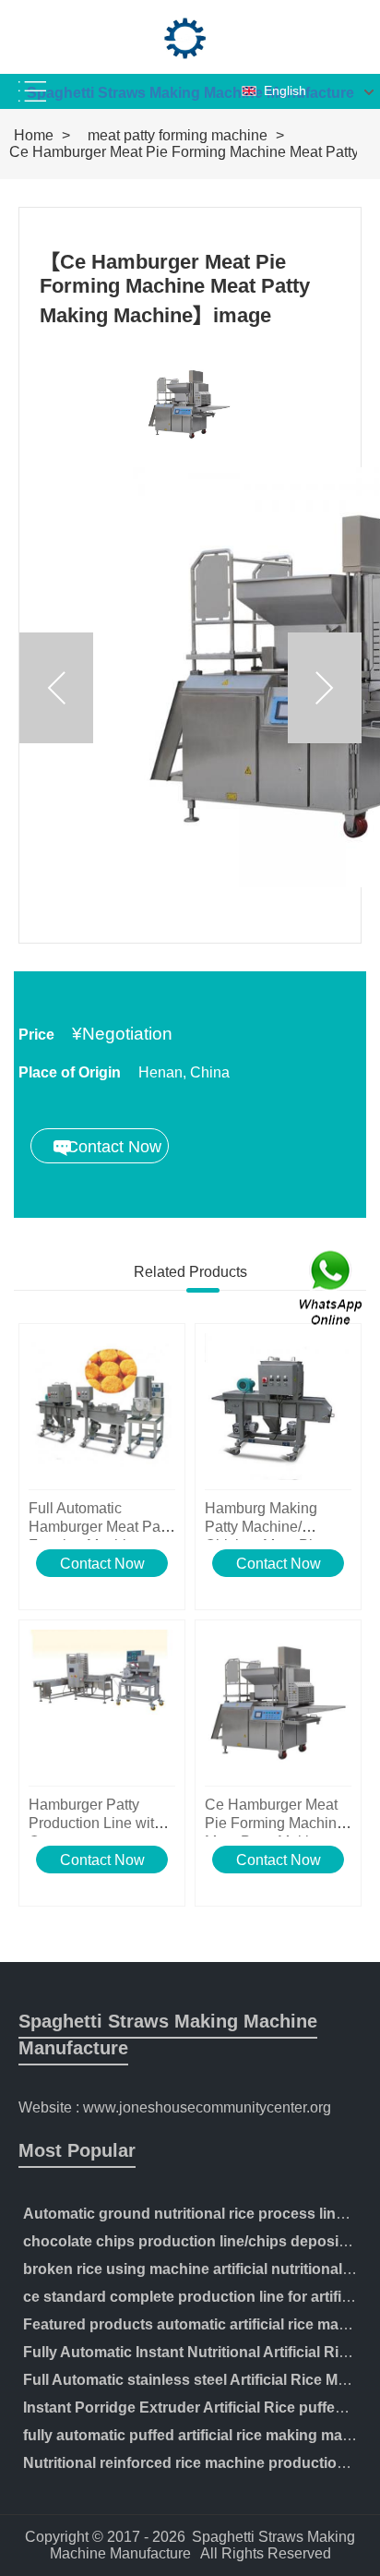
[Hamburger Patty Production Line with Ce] (102, 1703)
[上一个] (56, 688)
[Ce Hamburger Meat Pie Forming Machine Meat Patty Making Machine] (278, 1703)
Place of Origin (70, 1072)
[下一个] (325, 688)
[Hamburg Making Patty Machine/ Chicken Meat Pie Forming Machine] (278, 1407)
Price (36, 1035)
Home (34, 135)
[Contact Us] (332, 1288)
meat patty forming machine (178, 135)
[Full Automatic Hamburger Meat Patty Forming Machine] (102, 1407)
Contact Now (102, 1564)
